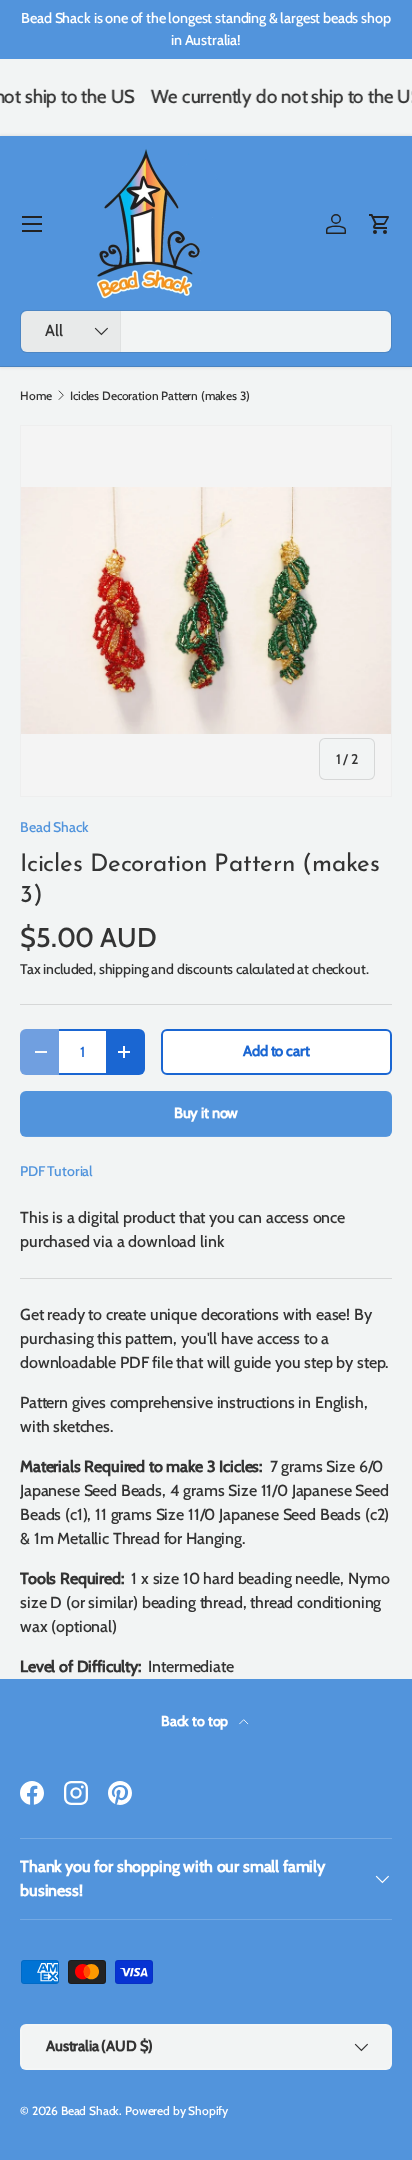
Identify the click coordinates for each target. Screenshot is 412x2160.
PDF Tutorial (56, 1171)
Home (35, 396)
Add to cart (276, 1051)
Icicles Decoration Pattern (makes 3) (159, 396)
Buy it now (206, 1113)
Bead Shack (54, 827)
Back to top (196, 1721)
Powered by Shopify (176, 2110)
